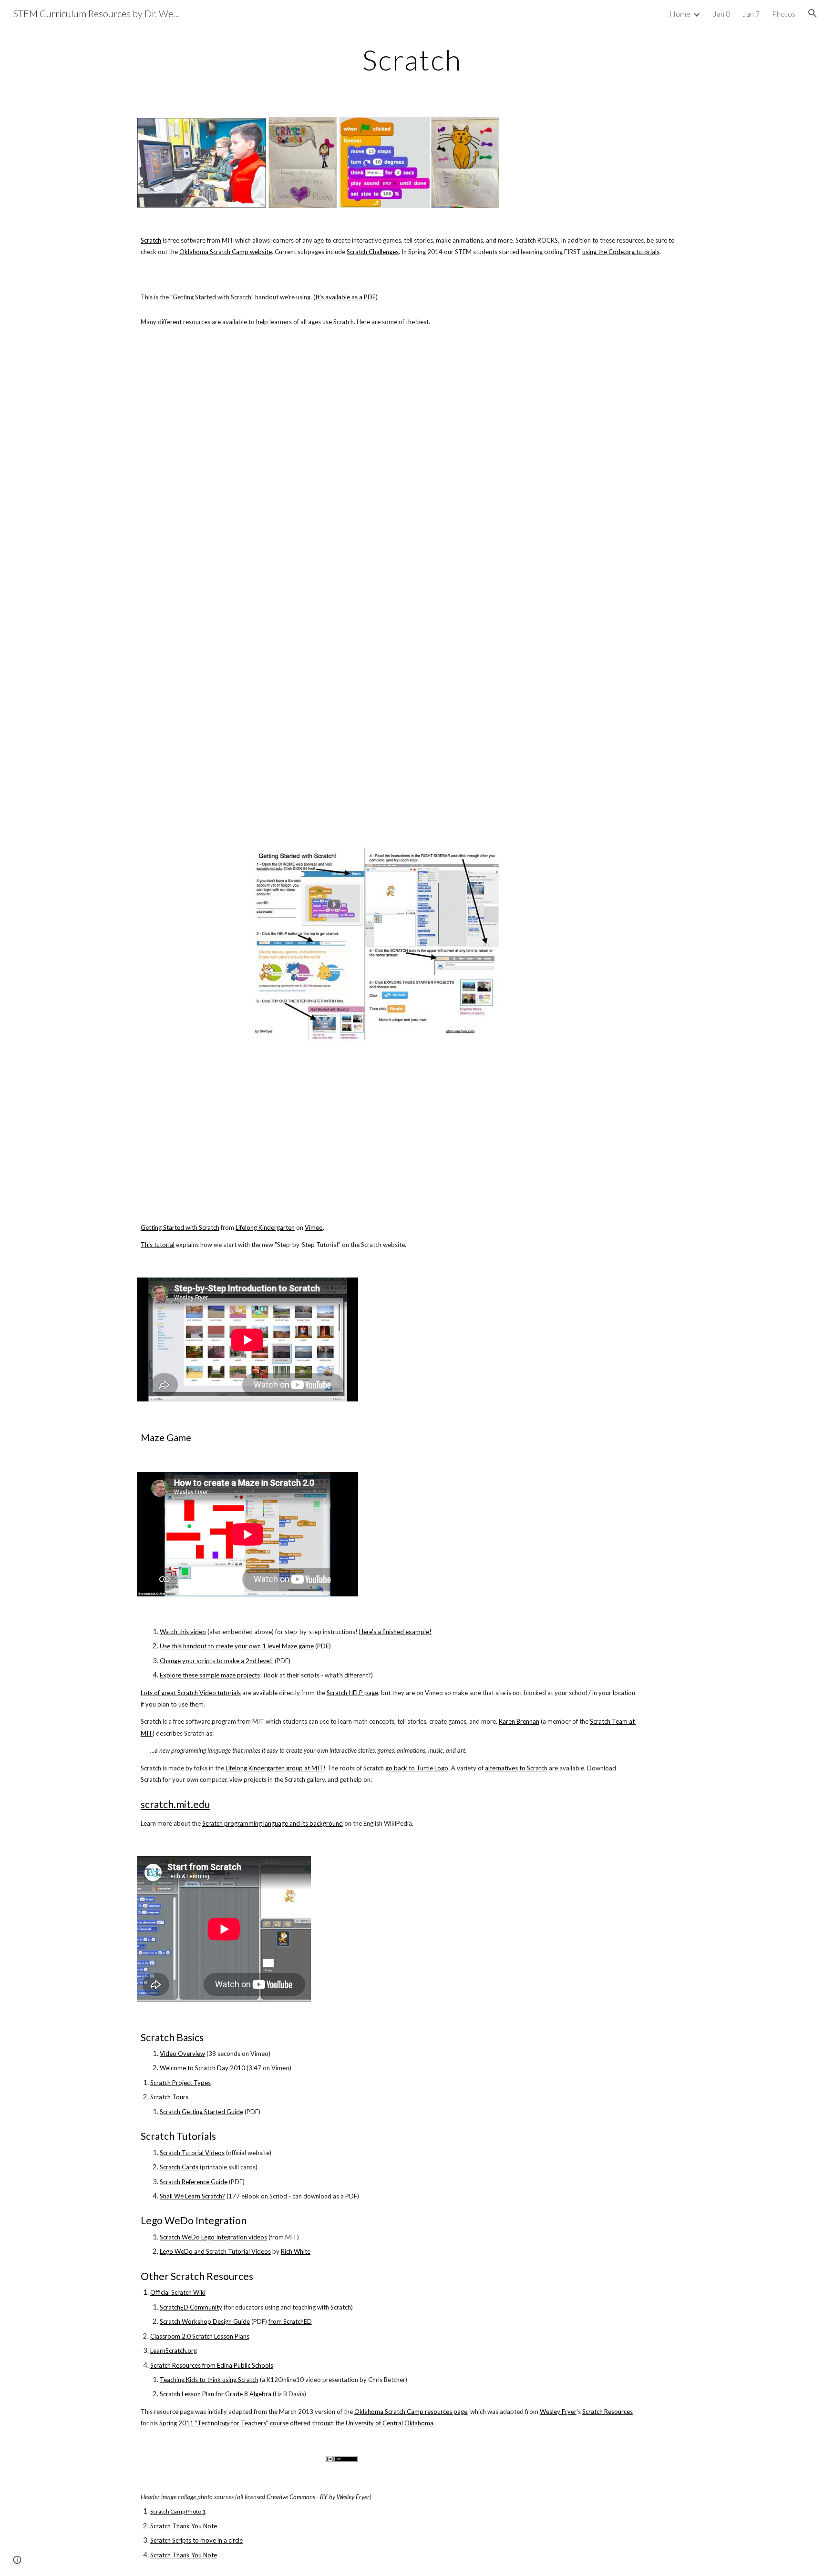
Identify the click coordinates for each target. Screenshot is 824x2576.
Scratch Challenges (373, 252)
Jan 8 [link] (721, 14)
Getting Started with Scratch (180, 1227)
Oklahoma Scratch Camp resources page (411, 2412)
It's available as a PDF (345, 297)
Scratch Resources (608, 2412)
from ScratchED (290, 2321)
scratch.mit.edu (175, 1804)
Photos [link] (784, 14)
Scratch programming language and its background (273, 1823)
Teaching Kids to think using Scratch (209, 2380)
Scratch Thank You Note (184, 2526)
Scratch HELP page (352, 1693)
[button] (813, 13)
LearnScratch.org (174, 2351)
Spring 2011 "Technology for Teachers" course (224, 2423)
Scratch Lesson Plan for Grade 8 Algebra (216, 2394)
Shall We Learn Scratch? (192, 2196)
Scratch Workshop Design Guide (205, 2321)
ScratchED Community (191, 2307)
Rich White (296, 2251)
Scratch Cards (179, 2167)
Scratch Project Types (180, 2083)
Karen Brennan (519, 1721)
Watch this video (183, 1632)
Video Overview (182, 2054)
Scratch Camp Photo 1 (178, 2511)
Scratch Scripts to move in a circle (196, 2540)
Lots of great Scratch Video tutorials (191, 1693)
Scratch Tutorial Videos (192, 2153)
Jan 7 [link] (751, 14)
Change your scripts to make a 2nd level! (216, 1661)
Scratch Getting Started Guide (201, 2112)
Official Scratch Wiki (178, 2292)
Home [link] (680, 14)
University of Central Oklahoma (390, 2423)
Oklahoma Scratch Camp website (226, 252)
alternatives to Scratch (516, 1768)
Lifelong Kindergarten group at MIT (274, 1768)
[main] (412, 60)
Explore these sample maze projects (210, 1675)
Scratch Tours (169, 2097)
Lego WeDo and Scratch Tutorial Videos (215, 2251)
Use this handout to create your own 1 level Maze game (237, 1646)
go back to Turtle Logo (417, 1768)
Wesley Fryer (558, 2412)
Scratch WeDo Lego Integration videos (213, 2237)
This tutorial (158, 1245)
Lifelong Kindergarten (265, 1227)
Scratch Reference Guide (194, 2182)
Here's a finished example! (395, 1632)
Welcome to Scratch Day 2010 (202, 2068)
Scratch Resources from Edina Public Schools (212, 2365)
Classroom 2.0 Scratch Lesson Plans (200, 2336)
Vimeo (314, 1227)
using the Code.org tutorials (621, 252)
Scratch (151, 240)
